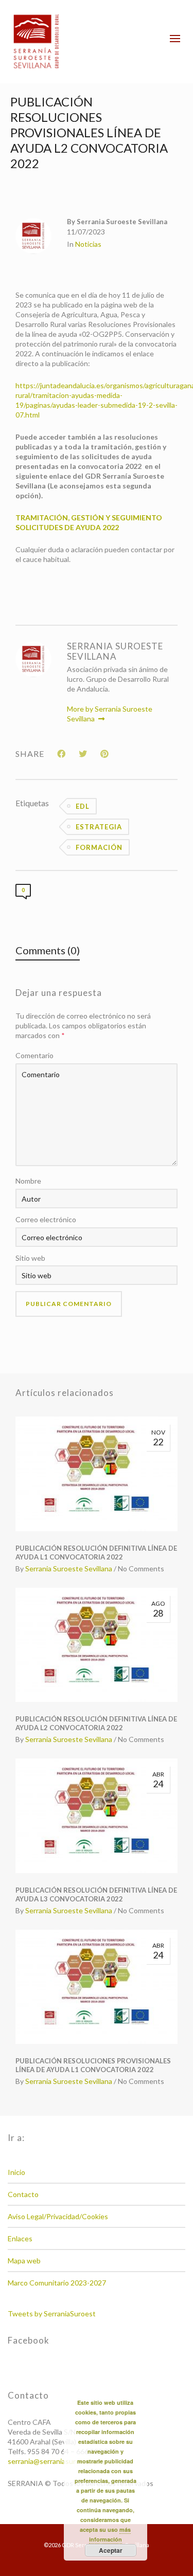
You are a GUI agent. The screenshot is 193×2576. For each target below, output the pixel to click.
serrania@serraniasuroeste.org (57, 2461)
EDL (83, 806)
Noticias (88, 244)
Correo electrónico (46, 1219)
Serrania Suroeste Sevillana (69, 1568)
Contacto (23, 2194)
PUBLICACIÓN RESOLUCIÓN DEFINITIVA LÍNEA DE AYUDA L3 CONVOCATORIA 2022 (96, 1894)
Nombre (28, 1181)
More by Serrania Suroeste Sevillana (110, 714)
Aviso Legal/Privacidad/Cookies (58, 2216)
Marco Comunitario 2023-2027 (57, 2283)
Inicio (16, 2172)
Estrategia (99, 827)
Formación (99, 847)
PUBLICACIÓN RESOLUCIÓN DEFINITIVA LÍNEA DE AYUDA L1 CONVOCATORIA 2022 (96, 1553)
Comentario (34, 1055)
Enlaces (20, 2238)
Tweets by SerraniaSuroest (52, 2314)
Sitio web (30, 1258)
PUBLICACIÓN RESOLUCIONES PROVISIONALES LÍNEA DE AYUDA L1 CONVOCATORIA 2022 (93, 2065)
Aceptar (111, 2550)
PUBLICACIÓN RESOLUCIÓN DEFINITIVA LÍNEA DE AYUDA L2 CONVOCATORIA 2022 (96, 1723)
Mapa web (24, 2261)
